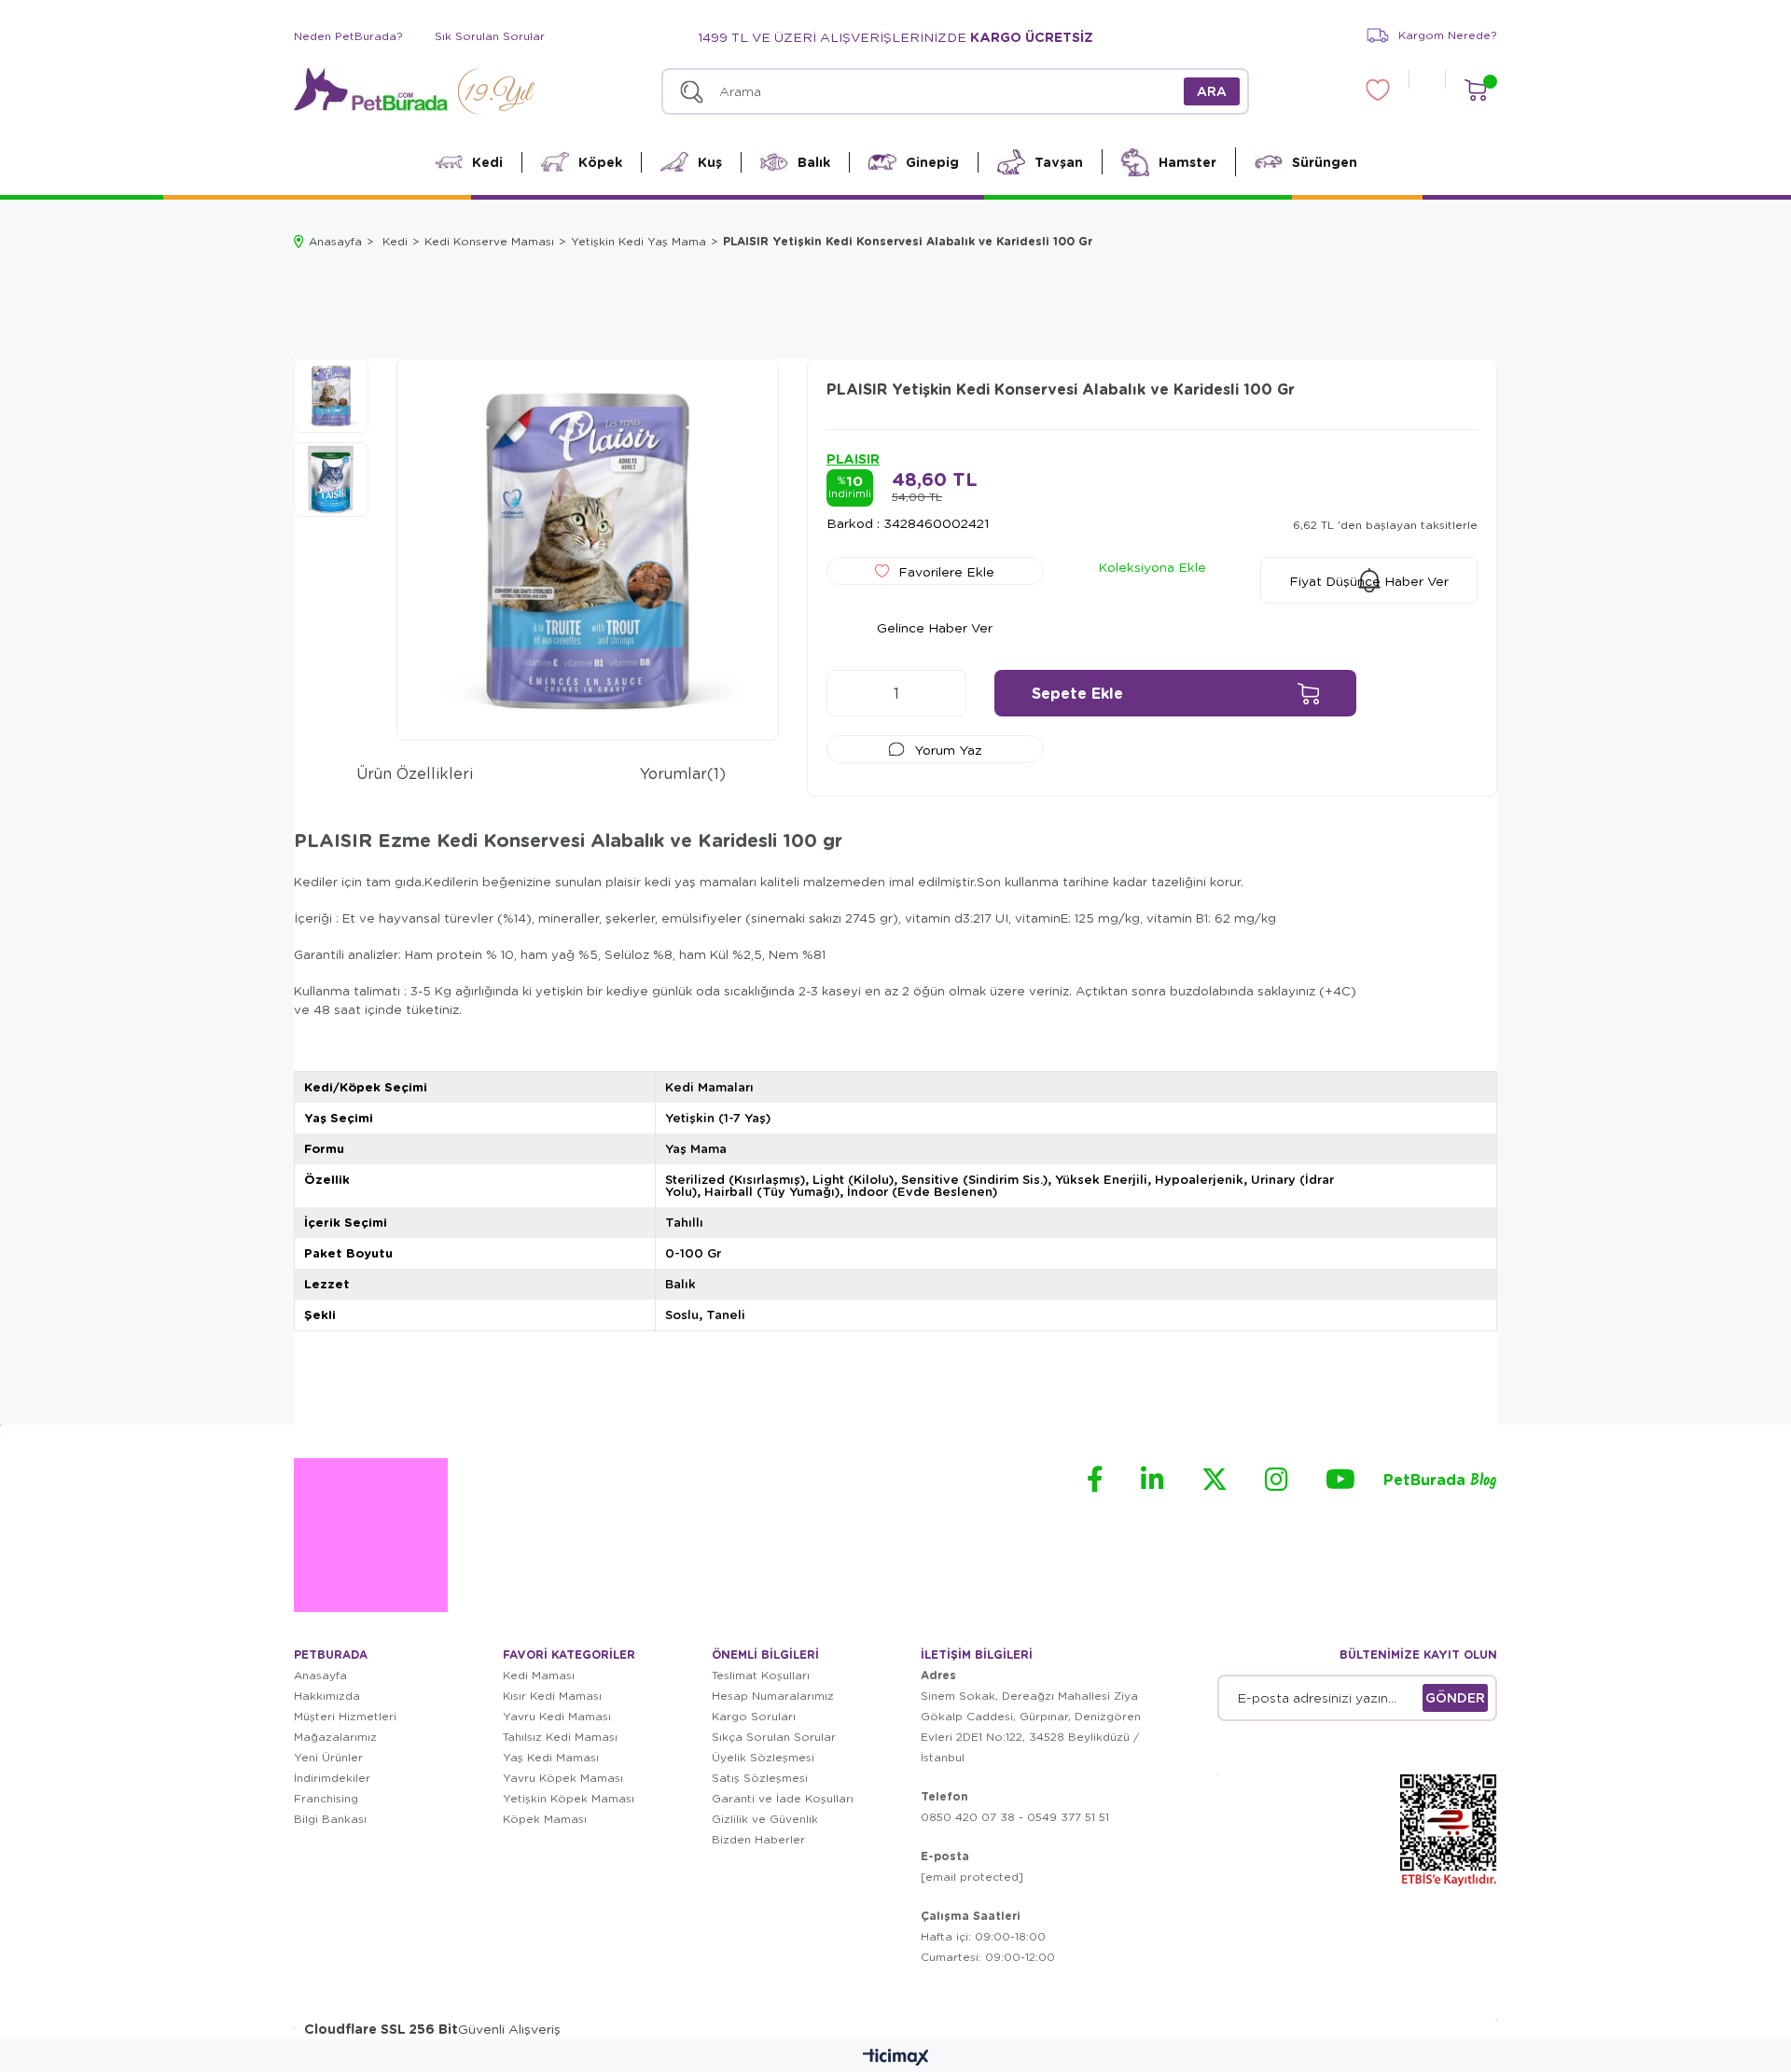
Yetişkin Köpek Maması (569, 1798)
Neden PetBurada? (348, 36)
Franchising (326, 1798)
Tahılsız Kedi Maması (560, 1737)
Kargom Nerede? (1448, 35)
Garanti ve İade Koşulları (783, 1798)
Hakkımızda (327, 1696)
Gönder (1455, 1697)
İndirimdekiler (332, 1778)
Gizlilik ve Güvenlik (765, 1819)
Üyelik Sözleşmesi (763, 1757)
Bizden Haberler (758, 1839)
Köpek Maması (545, 1819)
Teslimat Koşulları (761, 1675)
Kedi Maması (539, 1675)
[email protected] (972, 1877)
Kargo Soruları (754, 1716)
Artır (943, 693)
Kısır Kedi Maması (552, 1696)
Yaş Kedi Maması (551, 1757)
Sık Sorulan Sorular (490, 36)
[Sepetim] (1475, 90)
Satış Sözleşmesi (760, 1778)
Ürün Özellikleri (415, 773)
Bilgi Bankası (330, 1819)
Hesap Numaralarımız (773, 1696)
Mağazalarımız (335, 1737)
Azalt (850, 693)
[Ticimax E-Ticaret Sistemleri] (896, 2058)
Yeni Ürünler (328, 1757)
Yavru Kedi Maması (557, 1716)
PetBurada (1440, 1481)
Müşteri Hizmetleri (345, 1716)
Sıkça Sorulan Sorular (774, 1737)
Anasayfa (320, 1675)
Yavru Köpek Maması (563, 1778)
